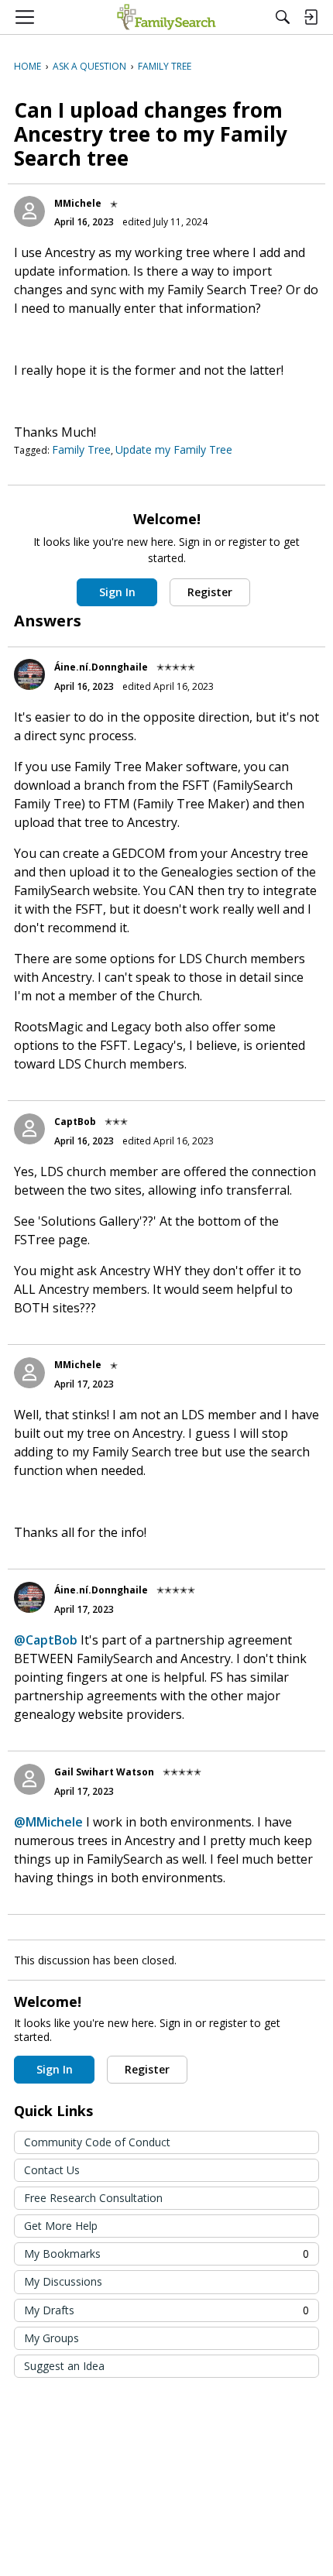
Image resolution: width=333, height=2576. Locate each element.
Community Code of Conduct (97, 2142)
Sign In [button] (117, 592)
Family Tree (81, 449)
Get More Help (61, 2226)
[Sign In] (311, 17)
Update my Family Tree (174, 449)
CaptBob (75, 1122)
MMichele (78, 203)
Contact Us (52, 2170)
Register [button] (210, 592)
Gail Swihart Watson (104, 1772)
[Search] (283, 17)
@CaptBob (46, 1640)
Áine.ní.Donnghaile (101, 667)
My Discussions (63, 2281)
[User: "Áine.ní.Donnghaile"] (29, 674)
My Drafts (166, 2310)
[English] (166, 17)
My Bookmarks (166, 2254)
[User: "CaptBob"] (29, 1129)
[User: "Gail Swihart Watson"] (29, 1779)
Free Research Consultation (93, 2198)
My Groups (51, 2338)
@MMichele (48, 1822)
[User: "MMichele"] (29, 211)
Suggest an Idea (64, 2366)
